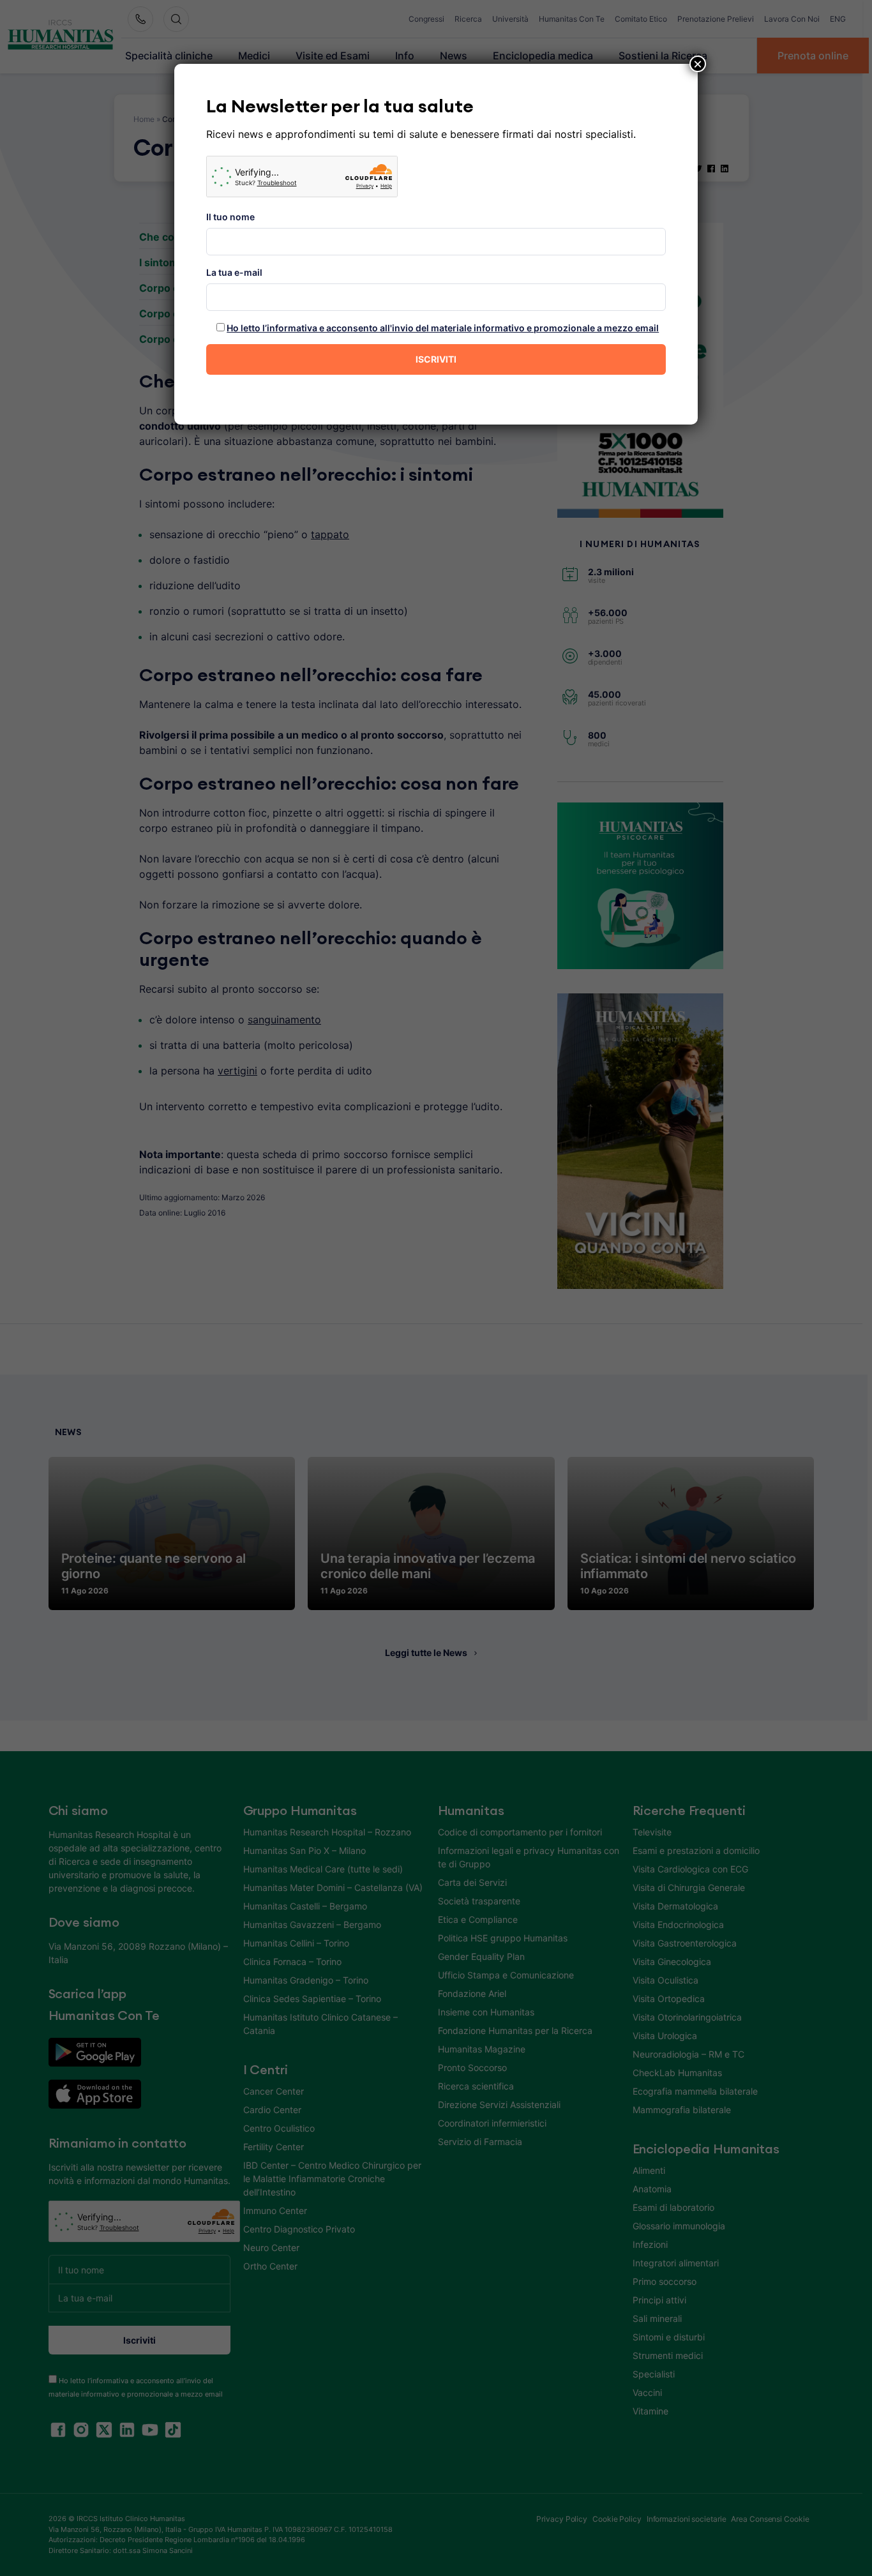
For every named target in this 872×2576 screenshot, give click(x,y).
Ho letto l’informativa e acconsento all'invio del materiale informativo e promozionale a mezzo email (443, 328)
